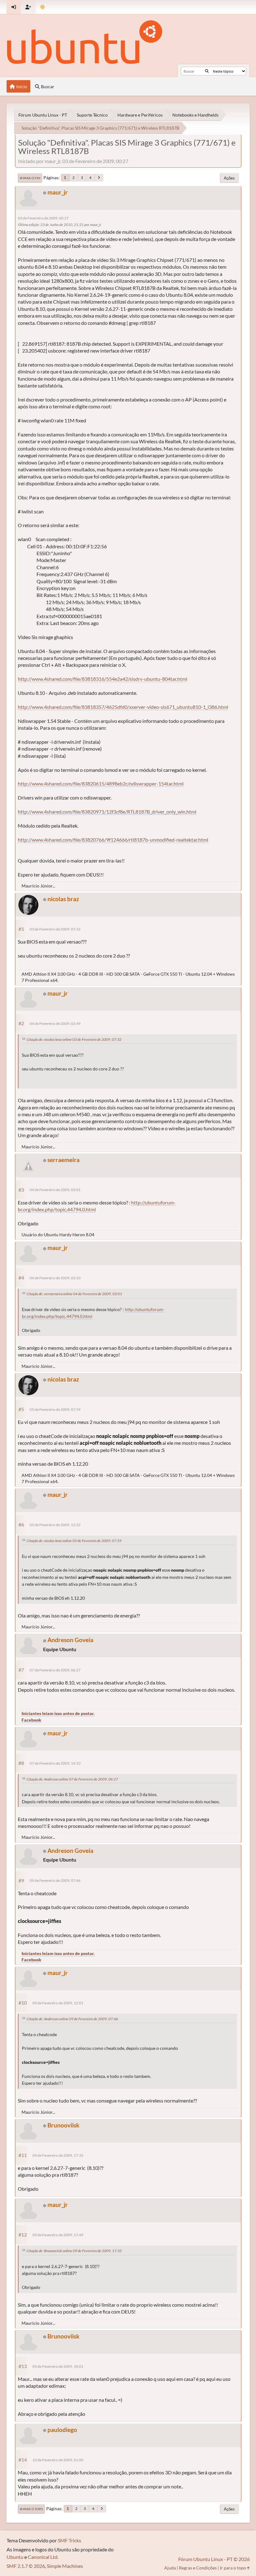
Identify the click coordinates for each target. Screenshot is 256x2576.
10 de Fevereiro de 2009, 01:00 (58, 2460)
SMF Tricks (69, 2540)
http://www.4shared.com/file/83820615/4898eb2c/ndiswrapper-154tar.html (101, 783)
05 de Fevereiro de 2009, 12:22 (55, 1525)
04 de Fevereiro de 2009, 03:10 (55, 1278)
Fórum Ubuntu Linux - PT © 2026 (214, 2559)
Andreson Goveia (70, 1640)
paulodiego (62, 2430)
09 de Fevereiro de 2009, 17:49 (58, 2235)
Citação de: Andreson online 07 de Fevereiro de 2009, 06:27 (72, 1779)
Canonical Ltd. (43, 2557)
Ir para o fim (30, 178)
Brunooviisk (63, 2125)
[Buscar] (207, 71)
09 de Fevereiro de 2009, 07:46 (55, 1880)
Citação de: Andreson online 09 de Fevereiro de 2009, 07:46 (72, 2019)
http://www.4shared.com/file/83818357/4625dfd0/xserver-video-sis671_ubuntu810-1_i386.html (123, 707)
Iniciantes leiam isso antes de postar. (58, 1713)
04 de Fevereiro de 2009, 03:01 (55, 1190)
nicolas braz (63, 899)
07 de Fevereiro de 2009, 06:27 (55, 1670)
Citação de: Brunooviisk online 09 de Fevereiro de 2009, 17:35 (74, 2251)
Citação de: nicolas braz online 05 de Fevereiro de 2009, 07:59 (74, 1541)
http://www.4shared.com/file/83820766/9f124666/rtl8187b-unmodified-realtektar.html (113, 840)
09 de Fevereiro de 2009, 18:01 (58, 2366)
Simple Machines (65, 2566)
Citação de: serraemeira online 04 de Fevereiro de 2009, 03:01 (74, 1294)
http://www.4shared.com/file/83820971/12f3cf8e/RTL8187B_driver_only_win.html (107, 812)
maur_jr (58, 192)
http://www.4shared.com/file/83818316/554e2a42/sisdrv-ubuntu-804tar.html (103, 679)
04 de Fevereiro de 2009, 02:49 (55, 1024)
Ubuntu (15, 2557)
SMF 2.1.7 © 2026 (26, 2566)
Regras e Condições (198, 2568)
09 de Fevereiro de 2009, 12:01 (58, 2003)
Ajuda (170, 2568)
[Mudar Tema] (43, 7)
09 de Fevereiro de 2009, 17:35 (58, 2155)
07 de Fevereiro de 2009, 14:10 (55, 1763)
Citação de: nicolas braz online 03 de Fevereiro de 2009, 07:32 (74, 1039)
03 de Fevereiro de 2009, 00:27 (43, 218)
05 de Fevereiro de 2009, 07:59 (55, 1409)
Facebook (31, 1720)
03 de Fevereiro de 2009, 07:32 (55, 929)
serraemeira (64, 1160)
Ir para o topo (31, 2509)
